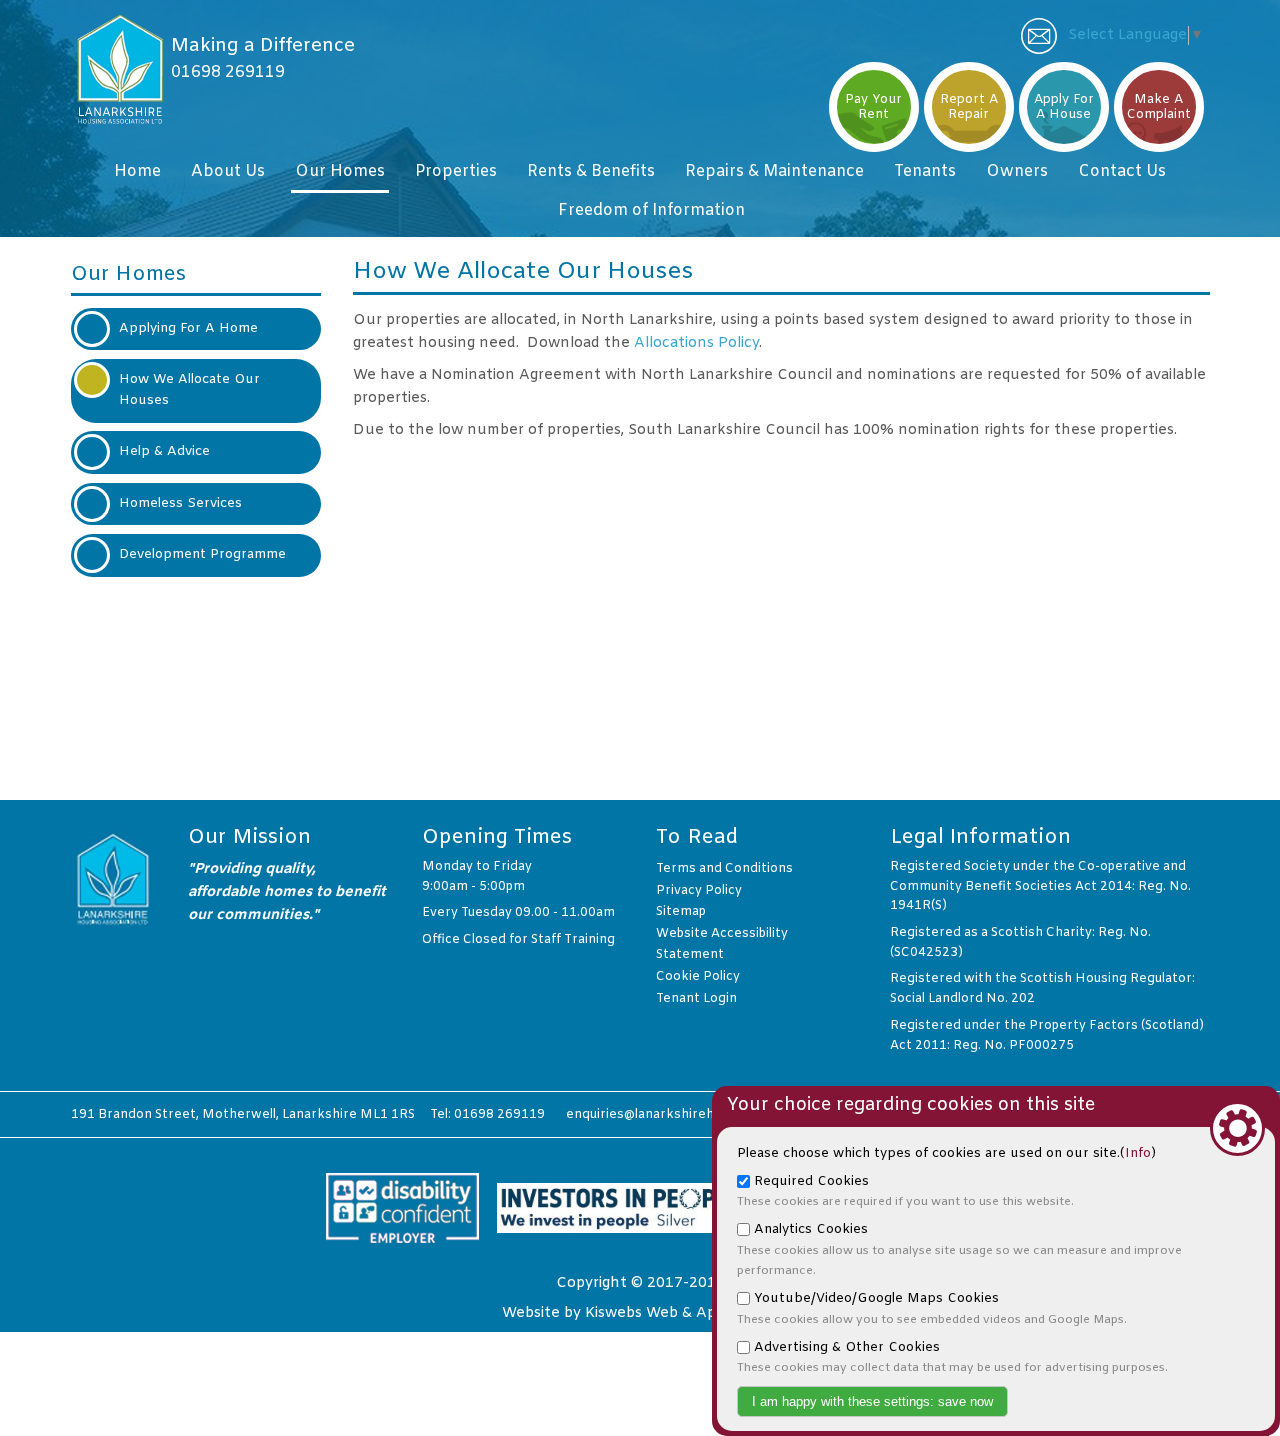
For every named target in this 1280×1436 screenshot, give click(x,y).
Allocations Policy (696, 343)
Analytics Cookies (959, 1250)
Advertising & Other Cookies (952, 1358)
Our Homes (128, 274)
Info (1138, 1153)
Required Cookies (905, 1192)
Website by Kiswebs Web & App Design (640, 1313)
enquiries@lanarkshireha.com (658, 1115)
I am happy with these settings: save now (872, 1401)
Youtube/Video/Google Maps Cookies (932, 1309)
